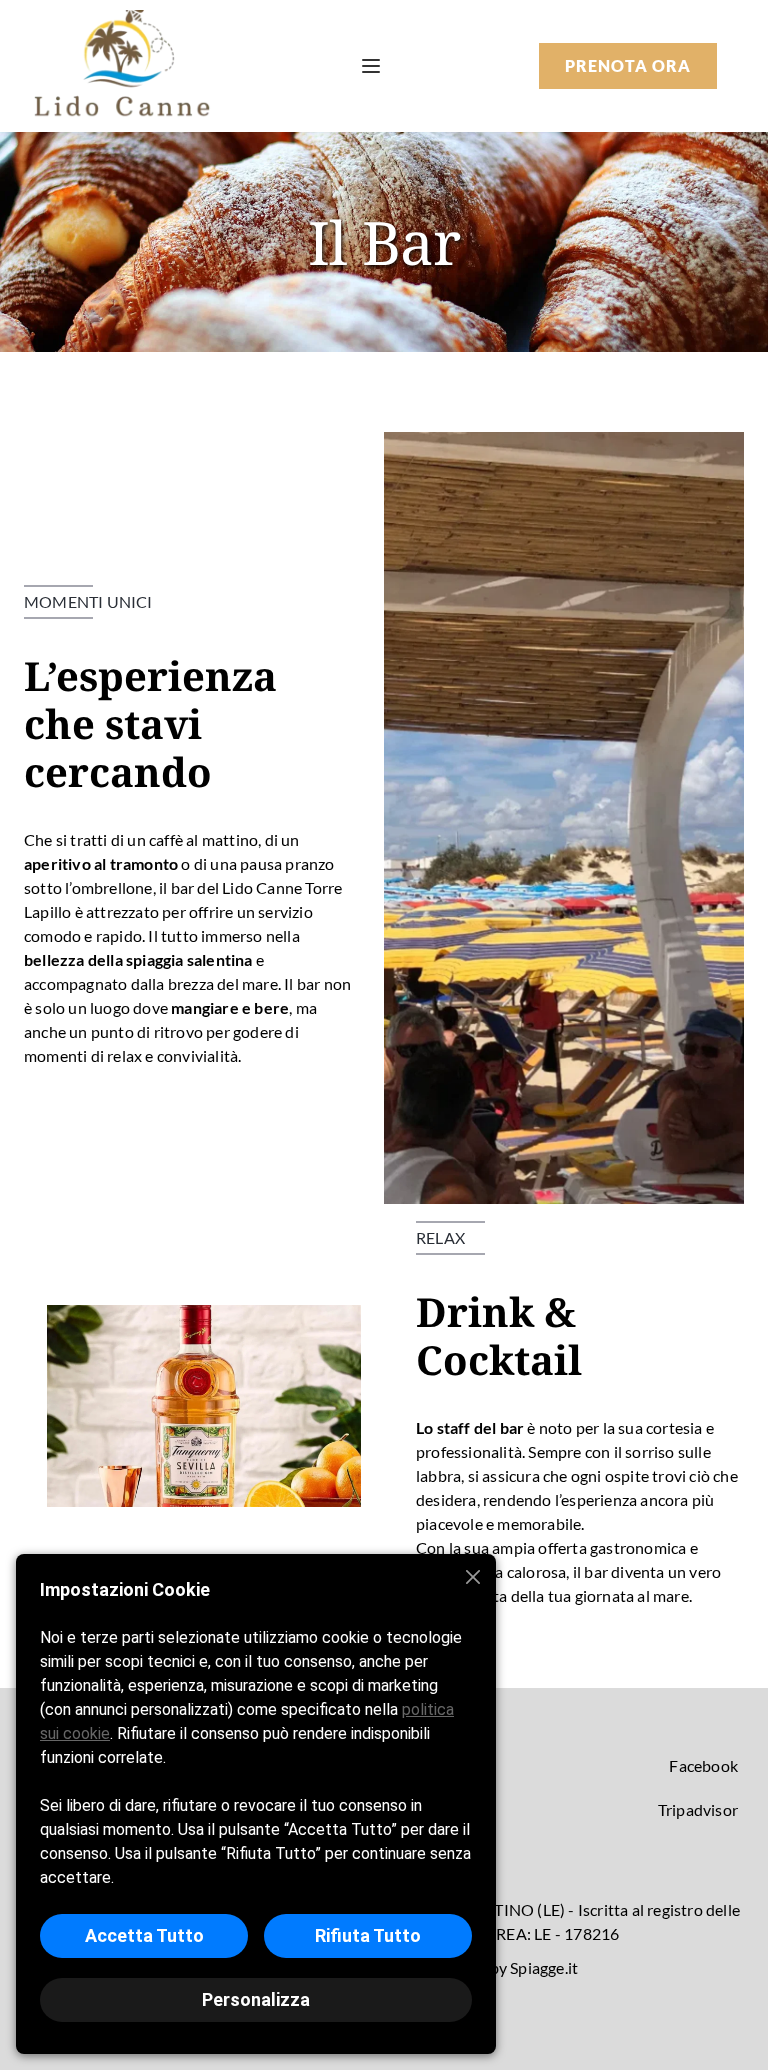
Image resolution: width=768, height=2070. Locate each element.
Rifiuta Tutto (368, 1935)
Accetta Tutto (144, 1935)
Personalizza (256, 1999)
